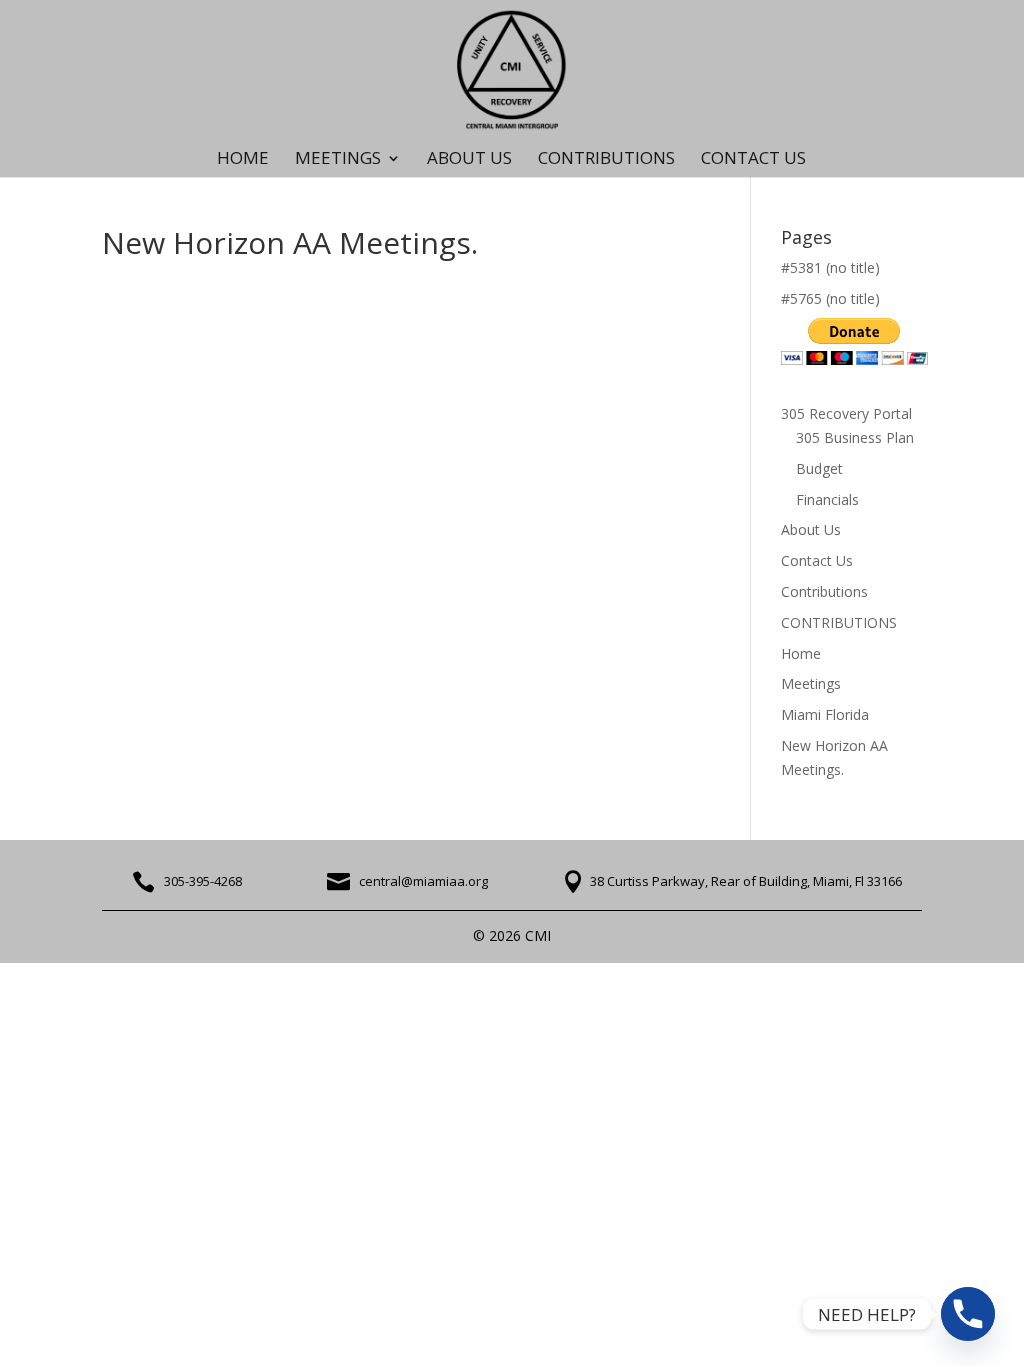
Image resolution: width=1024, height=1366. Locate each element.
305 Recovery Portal (846, 413)
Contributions (824, 591)
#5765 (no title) (830, 298)
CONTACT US (753, 160)
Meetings (811, 683)
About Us (469, 160)
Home (243, 160)
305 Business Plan (855, 437)
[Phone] (968, 1314)
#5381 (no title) (830, 267)
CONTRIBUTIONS (606, 160)
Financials (827, 499)
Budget (819, 468)
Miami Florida (825, 714)
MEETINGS (338, 160)
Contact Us (817, 560)
